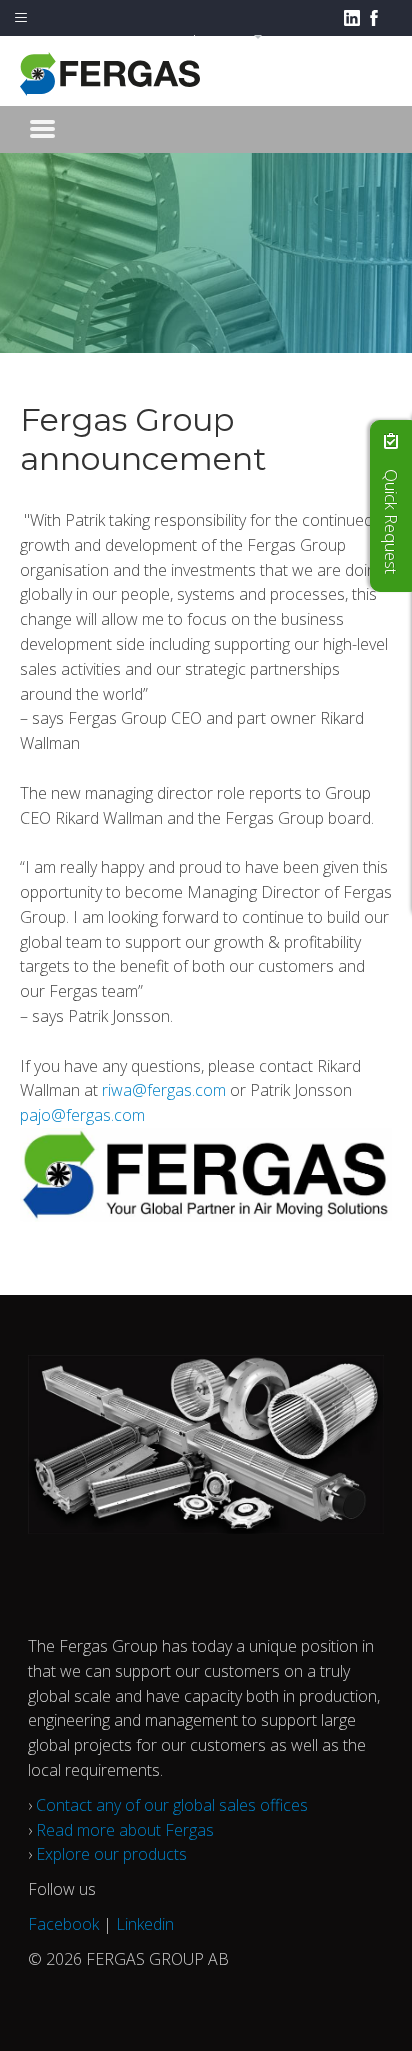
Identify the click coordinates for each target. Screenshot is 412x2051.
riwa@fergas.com (164, 1090)
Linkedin (145, 1924)
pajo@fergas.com (82, 1115)
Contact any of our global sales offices (172, 1805)
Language (221, 39)
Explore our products (111, 1854)
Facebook (63, 1924)
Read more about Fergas (125, 1830)
